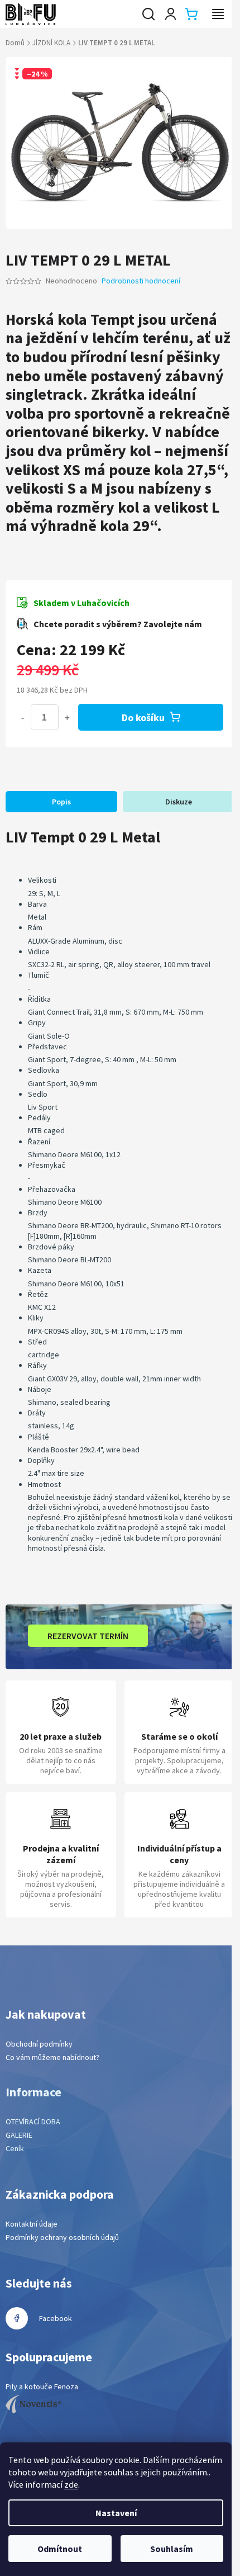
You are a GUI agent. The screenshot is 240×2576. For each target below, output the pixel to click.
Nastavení (116, 2513)
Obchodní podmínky (39, 2044)
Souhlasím (172, 2549)
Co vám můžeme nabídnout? (52, 2057)
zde (71, 2484)
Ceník (15, 2148)
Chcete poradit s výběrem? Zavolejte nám (118, 624)
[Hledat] (148, 14)
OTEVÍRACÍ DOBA (33, 2122)
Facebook (56, 2318)
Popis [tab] (61, 802)
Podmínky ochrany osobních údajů (62, 2237)
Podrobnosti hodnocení (141, 281)
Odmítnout (60, 2549)
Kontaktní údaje (32, 2224)
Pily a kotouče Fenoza (42, 2386)
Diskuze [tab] (179, 802)
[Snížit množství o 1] (22, 717)
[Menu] (218, 14)
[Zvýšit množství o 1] (67, 717)
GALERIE (19, 2135)
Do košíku (143, 718)
